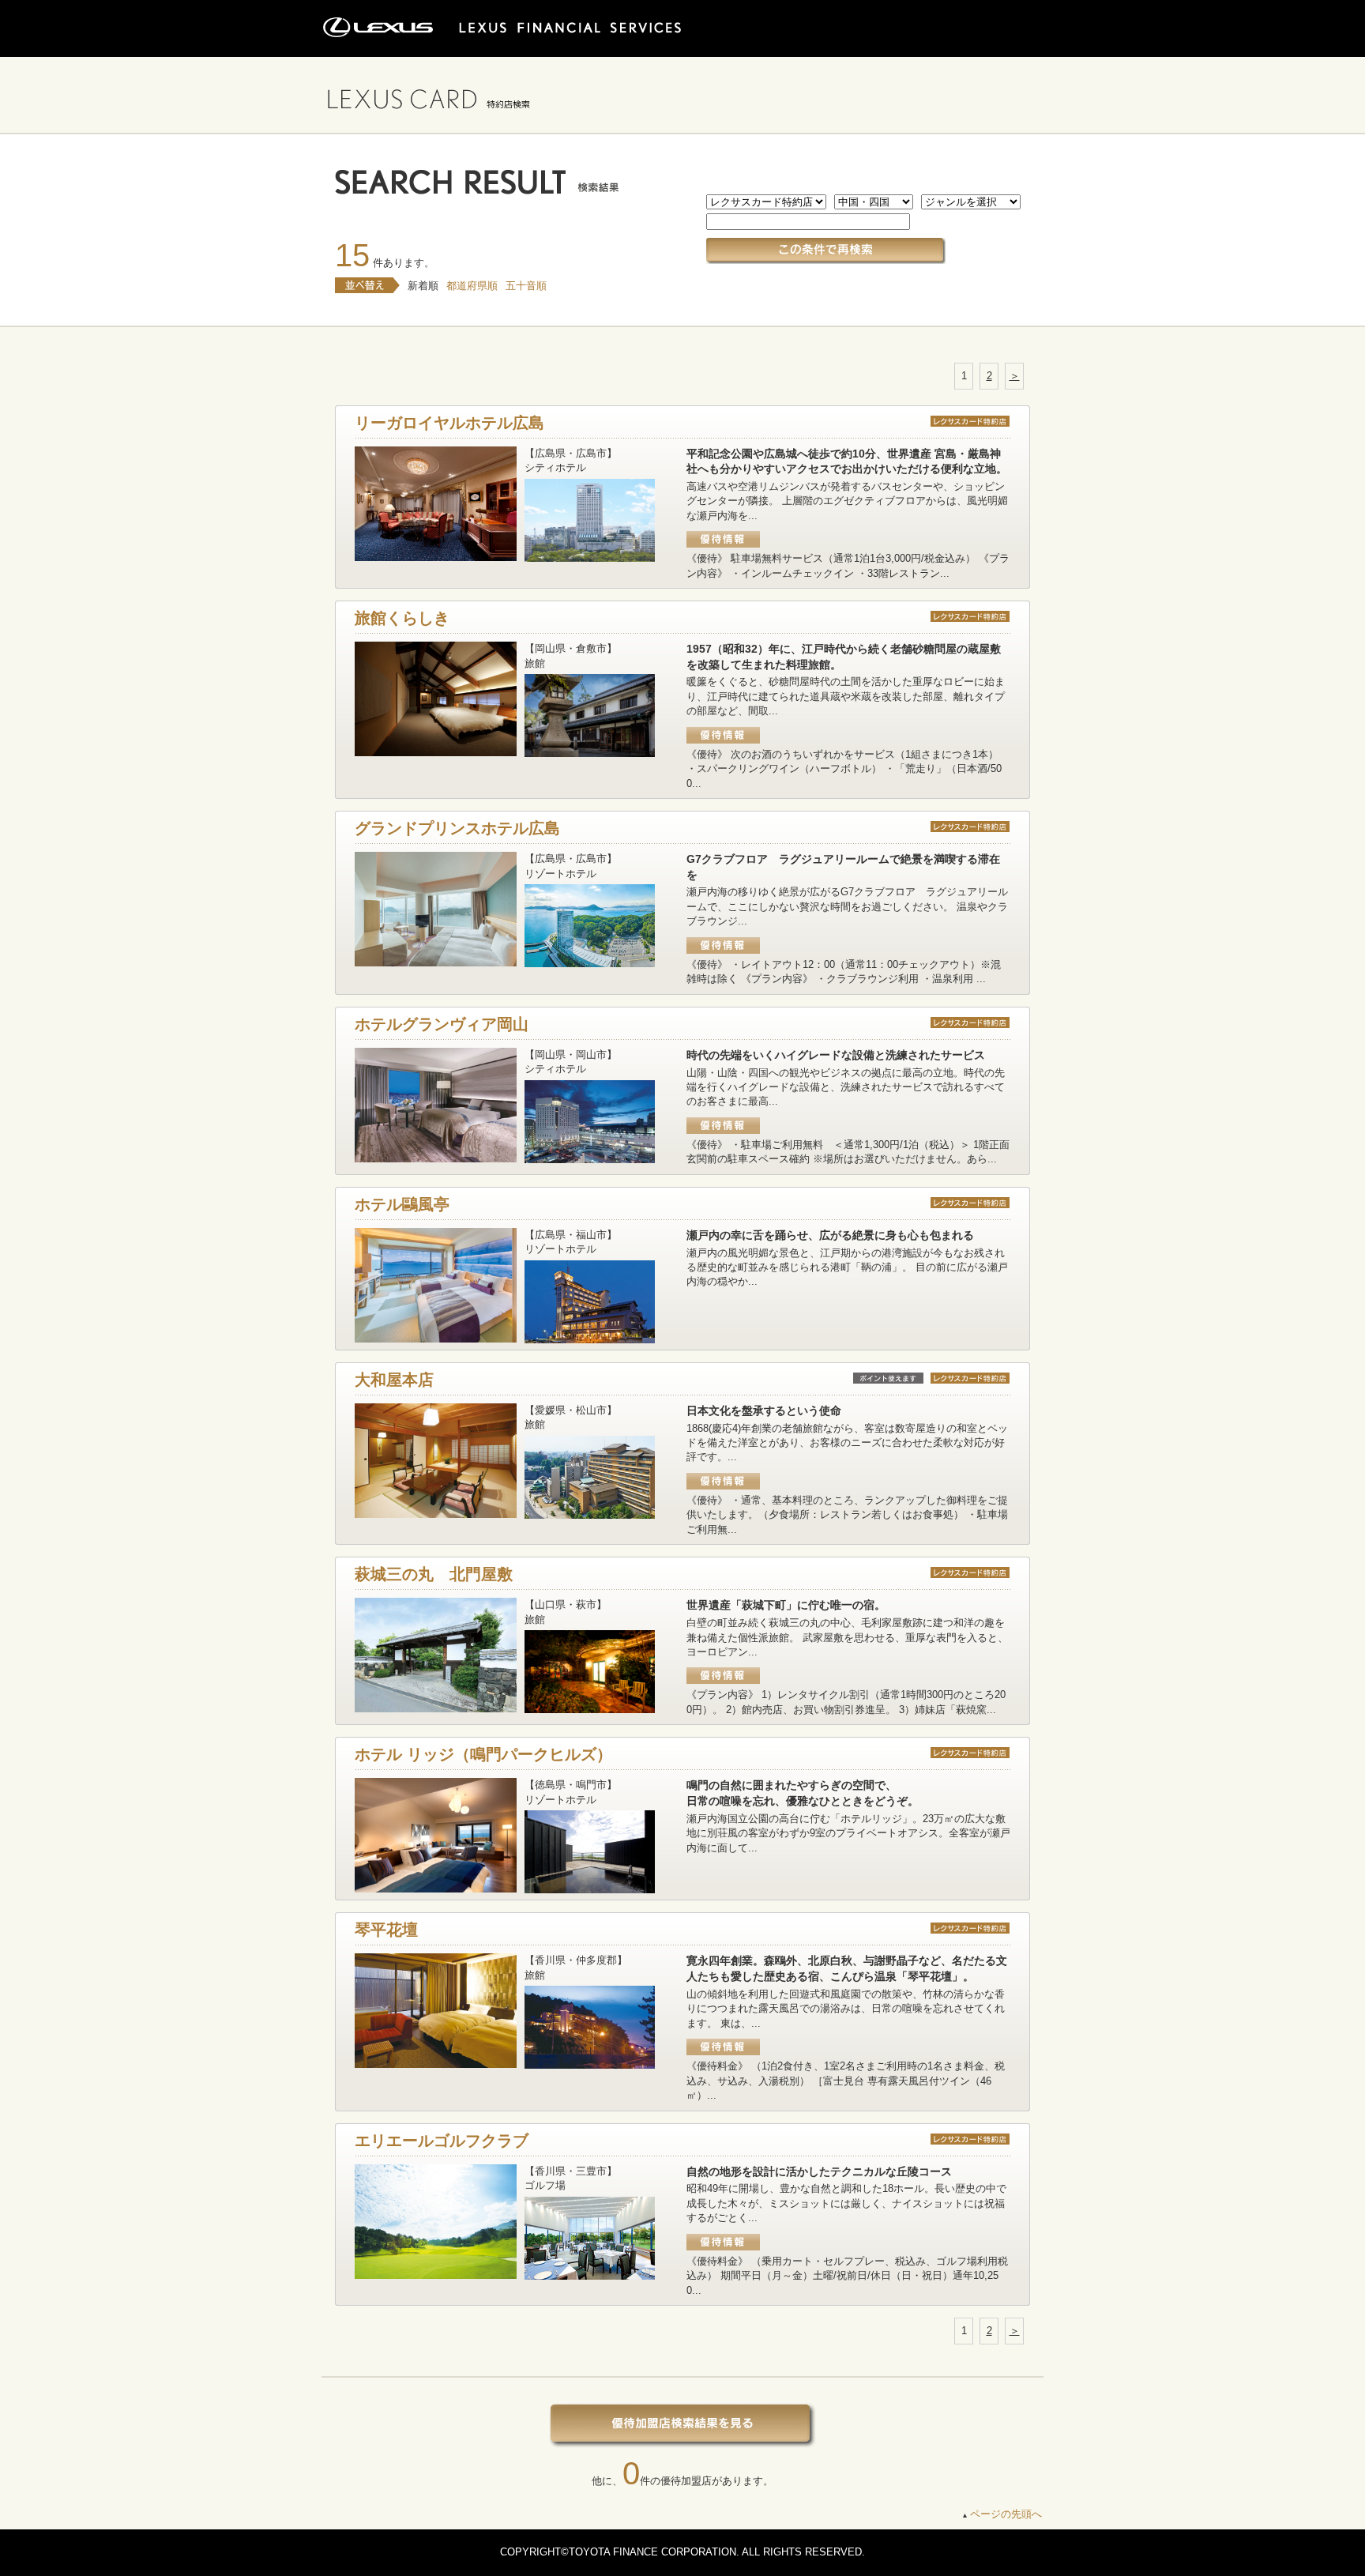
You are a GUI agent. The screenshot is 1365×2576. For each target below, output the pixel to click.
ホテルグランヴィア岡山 (442, 1024)
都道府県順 (472, 286)
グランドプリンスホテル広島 (457, 828)
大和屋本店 (394, 1380)
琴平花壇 (386, 1930)
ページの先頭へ (1006, 2514)
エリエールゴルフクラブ (442, 2141)
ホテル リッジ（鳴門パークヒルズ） (483, 1754)
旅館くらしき (402, 618)
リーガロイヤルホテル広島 (449, 423)
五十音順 (526, 286)
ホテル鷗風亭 (402, 1204)
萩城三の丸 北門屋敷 (434, 1574)
